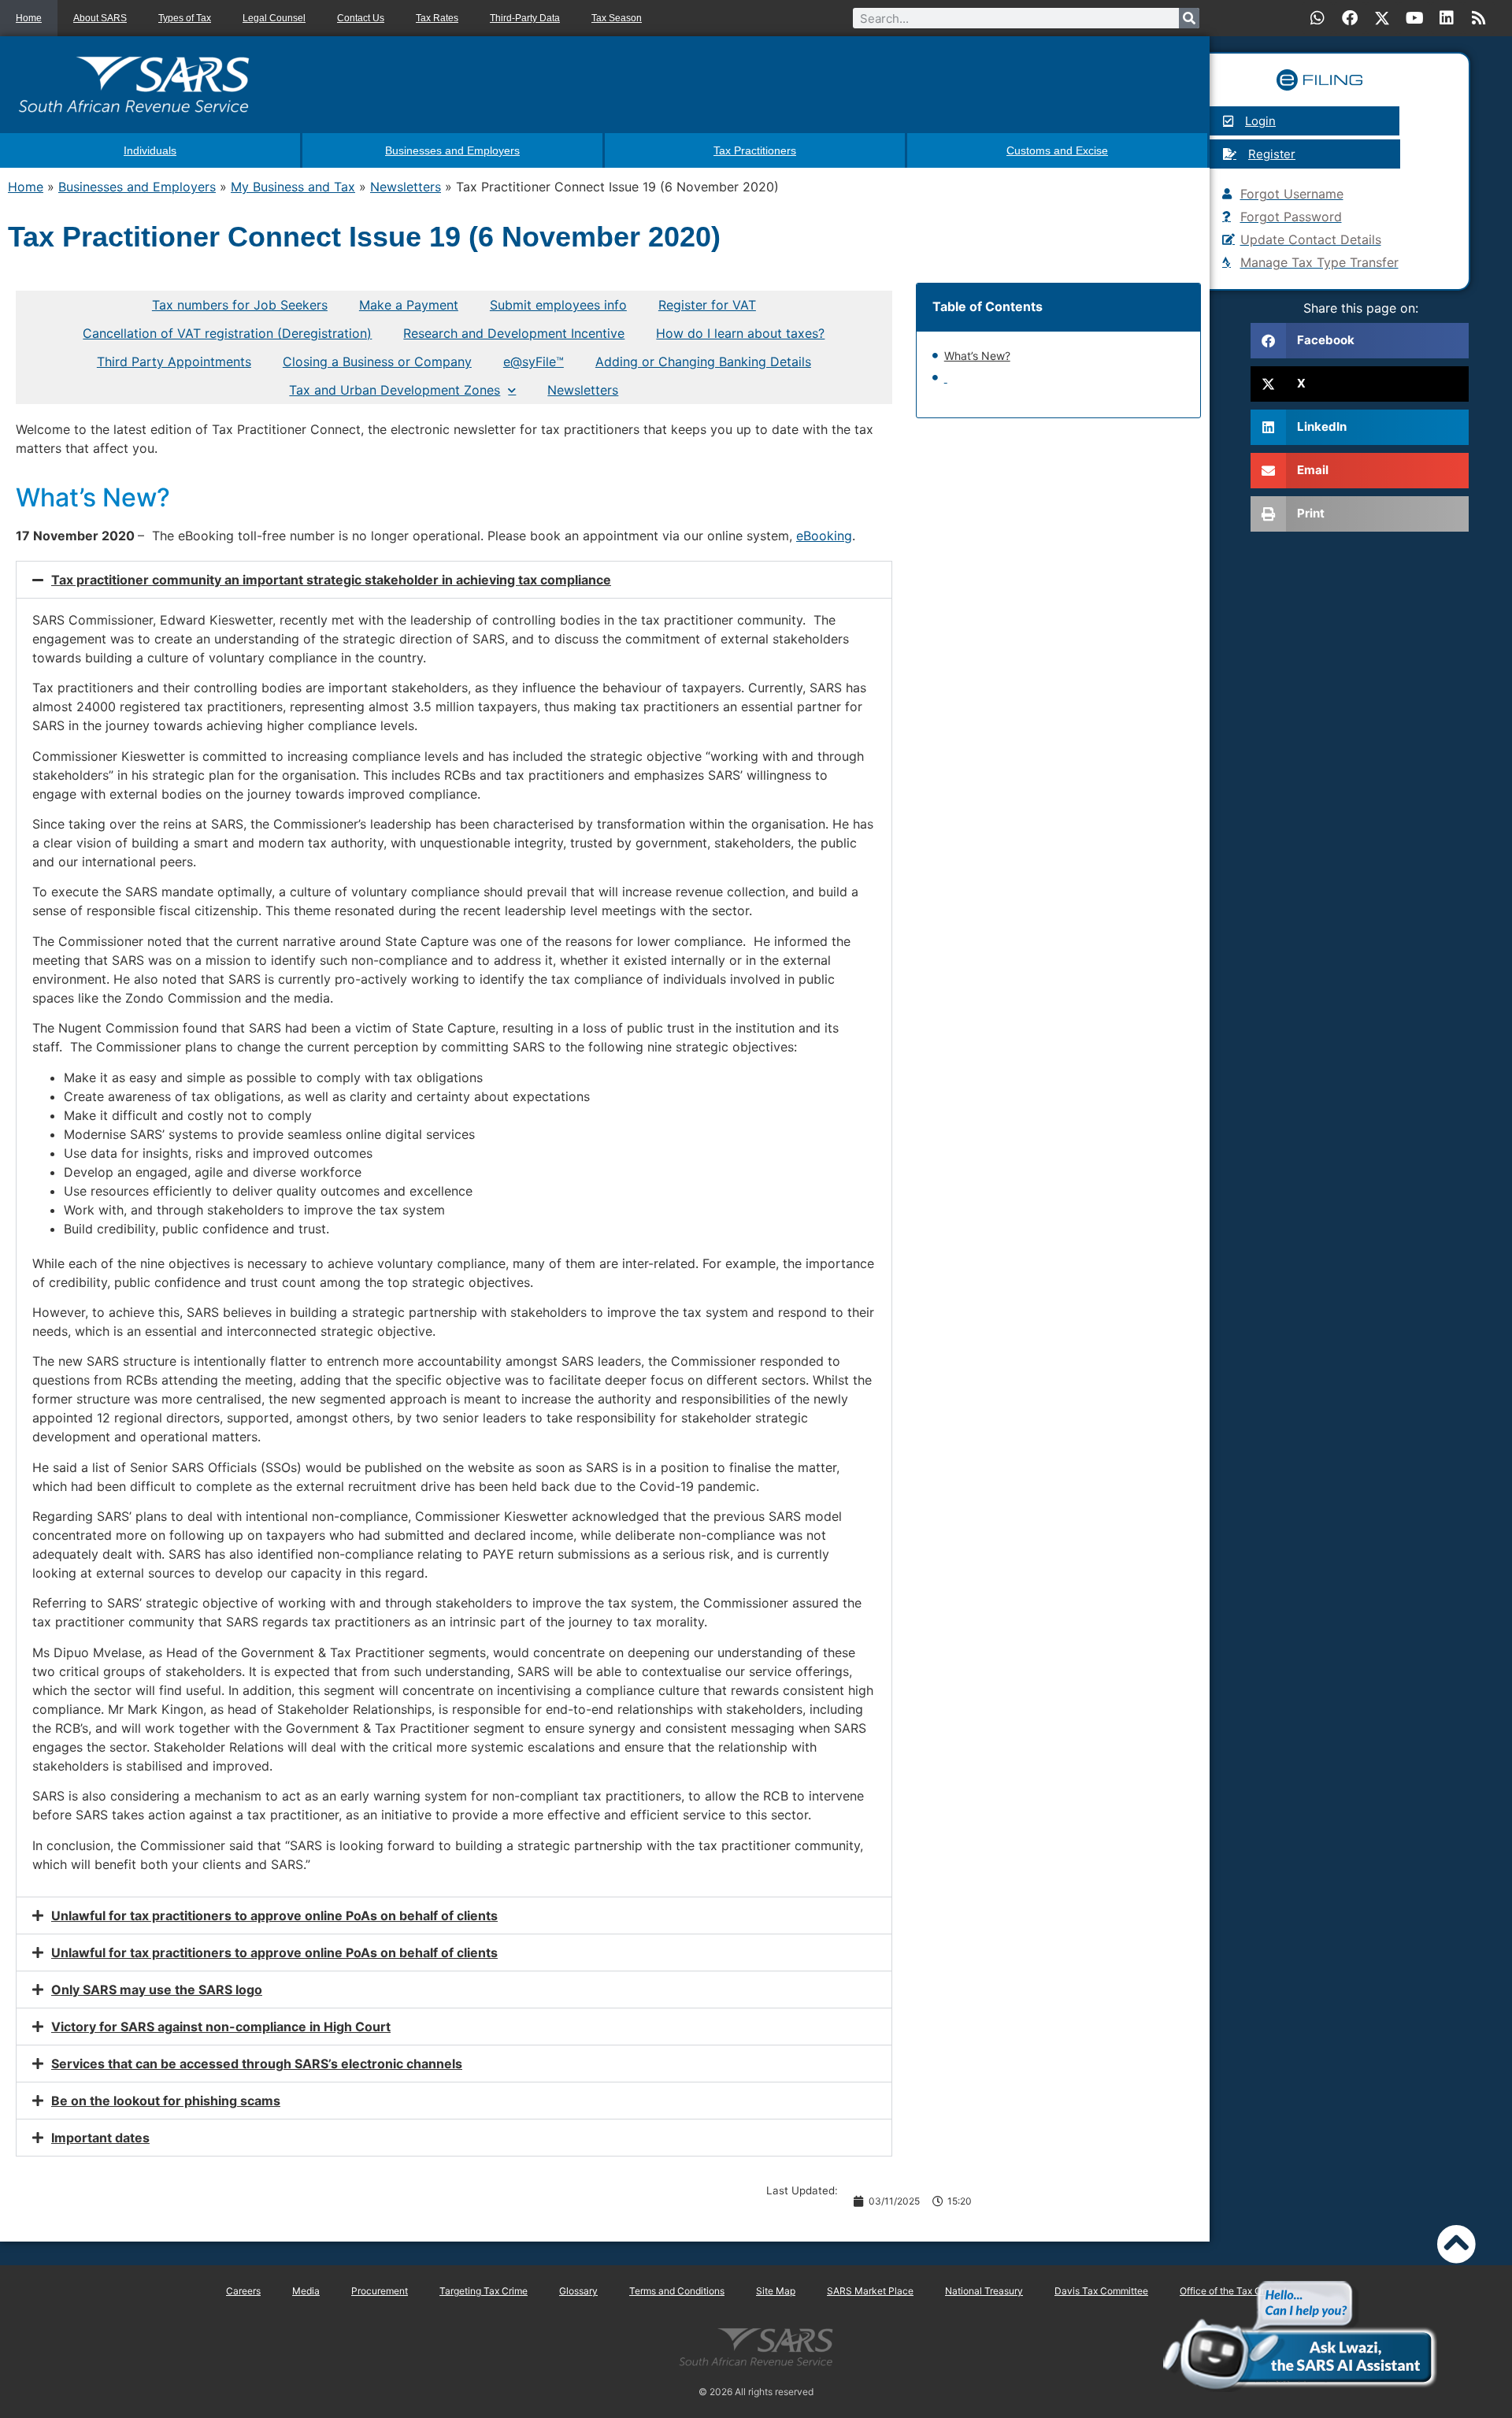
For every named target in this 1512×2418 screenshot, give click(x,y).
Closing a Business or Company (377, 362)
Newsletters (406, 187)
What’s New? (977, 356)
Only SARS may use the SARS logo (157, 1990)
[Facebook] (1350, 18)
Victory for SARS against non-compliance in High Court (221, 2027)
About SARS (100, 18)
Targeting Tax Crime (484, 2291)
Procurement (380, 2291)
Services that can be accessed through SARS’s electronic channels (257, 2064)
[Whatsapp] (1317, 18)
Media (306, 2291)
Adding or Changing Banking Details (703, 362)
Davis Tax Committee (1101, 2291)
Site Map (776, 2291)
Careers (243, 2291)
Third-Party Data (525, 18)
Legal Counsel (274, 18)
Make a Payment (409, 305)
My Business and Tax (293, 187)
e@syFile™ (534, 362)
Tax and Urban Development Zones (395, 390)
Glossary (578, 2291)
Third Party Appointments (174, 362)
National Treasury (984, 2291)
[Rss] (1479, 18)
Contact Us (361, 18)
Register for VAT (707, 305)
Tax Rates (437, 18)
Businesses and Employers (137, 187)
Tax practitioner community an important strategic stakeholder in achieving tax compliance (331, 580)
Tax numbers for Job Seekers (240, 305)
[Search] (1189, 18)
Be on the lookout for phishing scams (166, 2101)
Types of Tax (185, 18)
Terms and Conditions (677, 2291)
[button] (454, 580)
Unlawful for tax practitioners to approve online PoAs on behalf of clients (274, 1915)
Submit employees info (558, 305)
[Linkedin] (1447, 18)
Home (29, 18)
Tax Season (617, 18)
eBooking (824, 536)
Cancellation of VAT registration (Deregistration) (227, 333)
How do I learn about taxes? (740, 333)
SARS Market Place (870, 2291)
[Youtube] (1414, 18)
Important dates (100, 2138)
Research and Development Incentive (514, 333)
